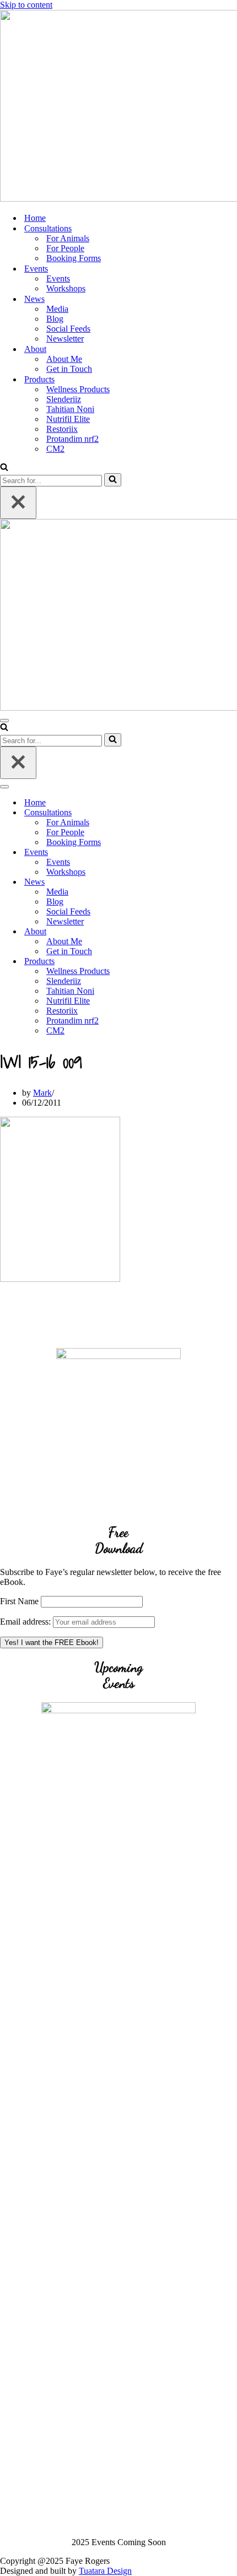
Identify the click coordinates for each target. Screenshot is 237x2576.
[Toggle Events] (193, 853)
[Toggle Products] (193, 962)
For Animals (68, 238)
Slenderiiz (64, 399)
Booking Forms (74, 258)
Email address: (26, 1622)
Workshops (66, 288)
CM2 (55, 449)
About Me (64, 359)
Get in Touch (69, 369)
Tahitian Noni (70, 409)
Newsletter (65, 339)
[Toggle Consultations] (193, 813)
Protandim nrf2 (72, 439)
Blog (55, 319)
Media (57, 309)
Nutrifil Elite (68, 419)
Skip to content (26, 5)
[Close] (18, 503)
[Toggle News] (193, 882)
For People (65, 248)
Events (58, 278)
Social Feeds (68, 329)
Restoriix (62, 429)
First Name (19, 1601)
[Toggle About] (193, 932)
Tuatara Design (105, 2571)
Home (35, 218)
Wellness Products (78, 389)
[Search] (4, 468)
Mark (42, 1093)
